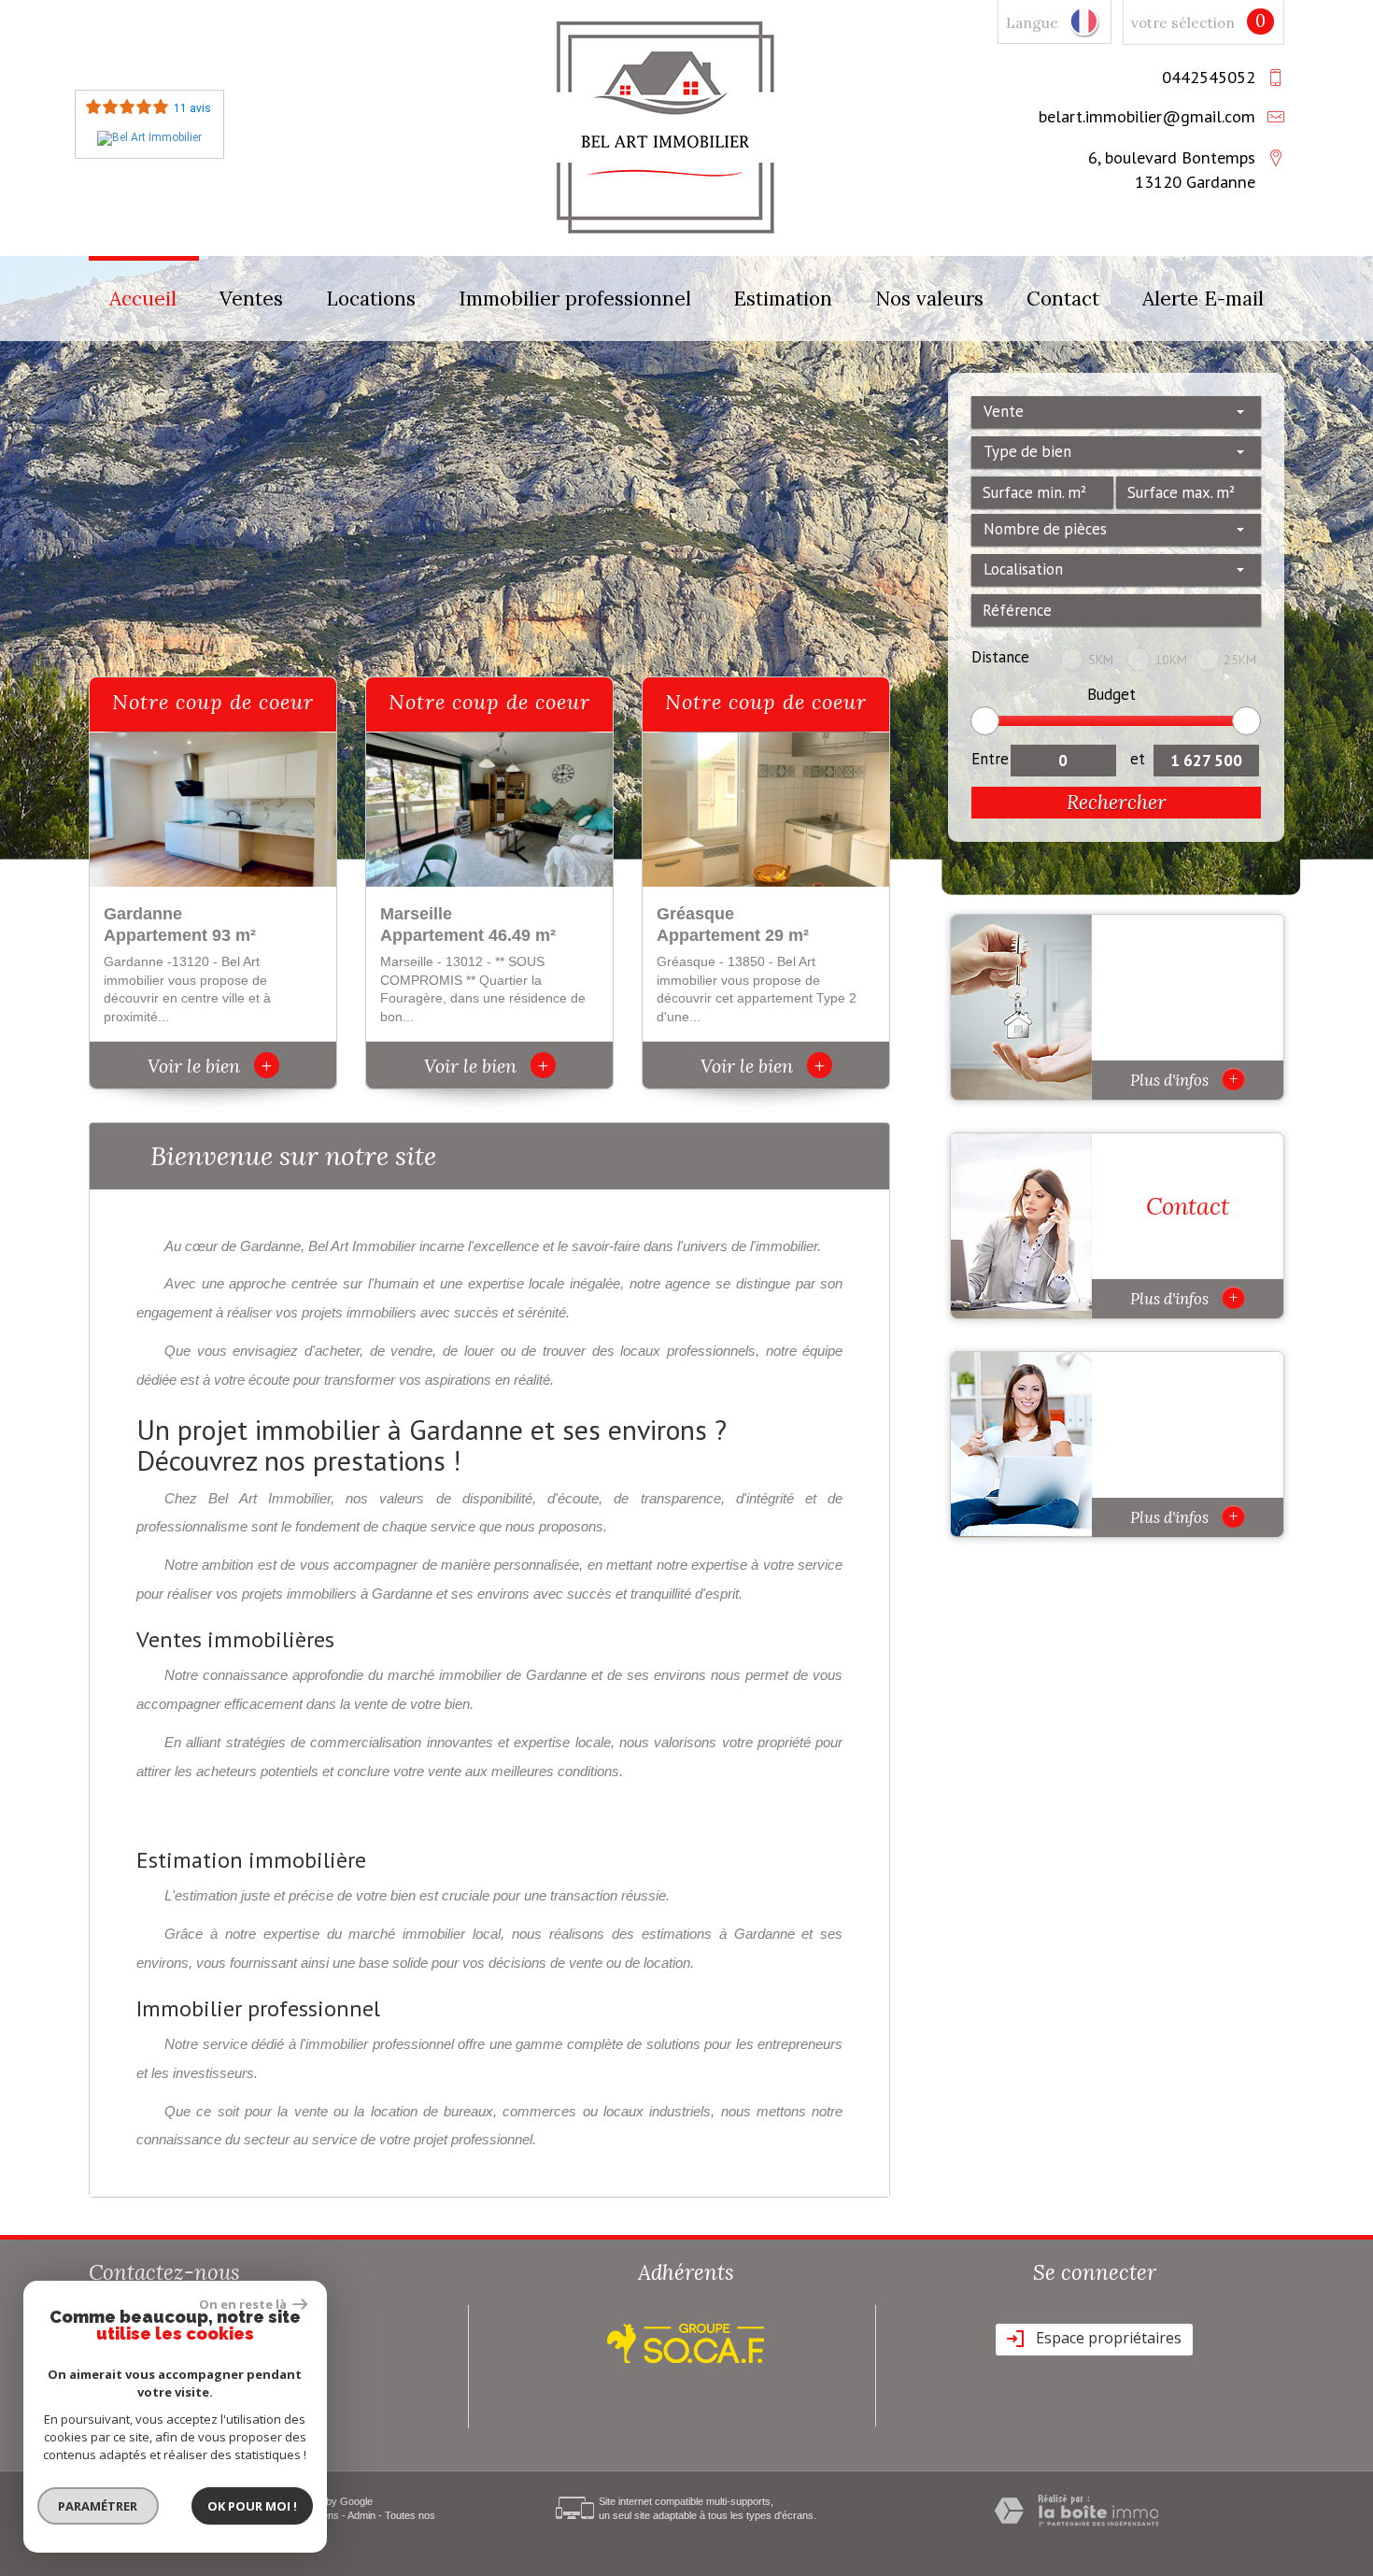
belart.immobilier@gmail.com (1147, 116)
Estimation (783, 299)
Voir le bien (210, 1066)
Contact (1063, 299)
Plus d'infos (1184, 1079)
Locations (371, 299)
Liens (327, 2515)
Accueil (143, 299)
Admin (361, 2515)
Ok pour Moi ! (252, 2506)
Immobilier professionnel (575, 299)
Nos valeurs (929, 299)
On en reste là (244, 2304)
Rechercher (1117, 802)
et (1138, 759)
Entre (990, 759)
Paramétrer (99, 2506)
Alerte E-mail (1203, 299)
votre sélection (1183, 23)
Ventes (251, 299)
